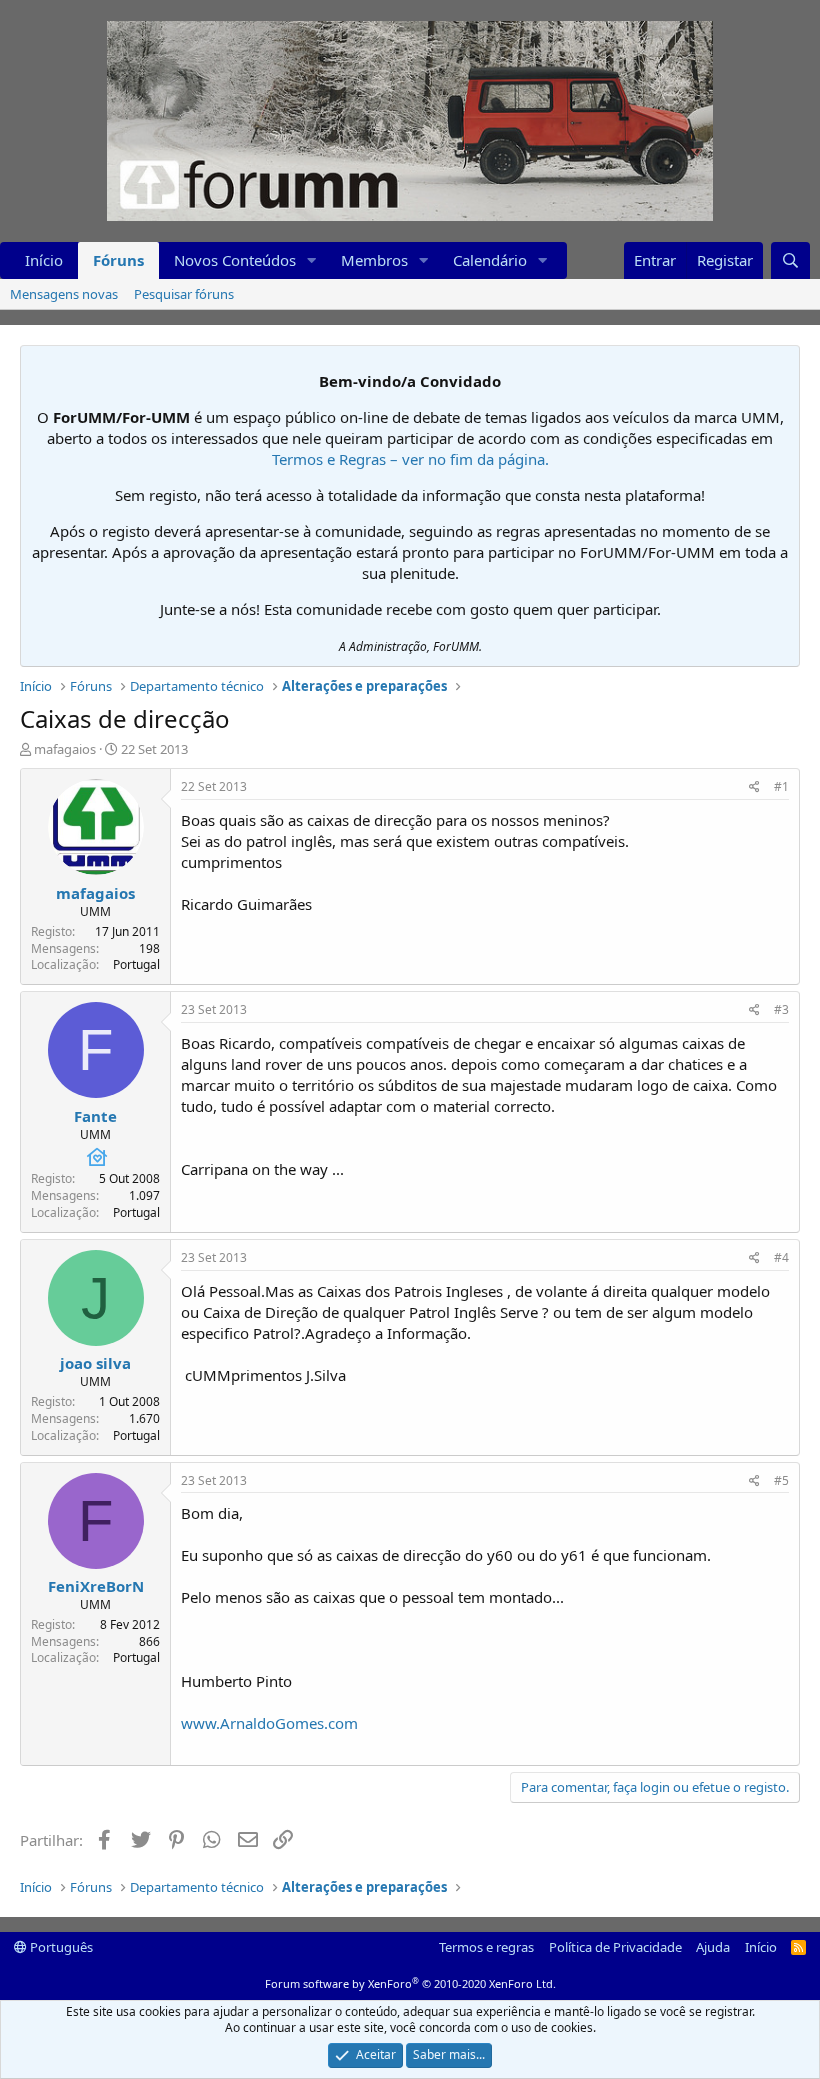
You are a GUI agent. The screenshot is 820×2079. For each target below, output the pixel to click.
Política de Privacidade (615, 1947)
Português (60, 1947)
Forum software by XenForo (410, 1983)
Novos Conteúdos (235, 260)
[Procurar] (790, 260)
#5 (781, 1480)
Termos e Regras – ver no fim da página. (410, 459)
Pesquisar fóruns (184, 294)
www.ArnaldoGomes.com (269, 1723)
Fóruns (118, 260)
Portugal (136, 964)
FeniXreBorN (96, 1586)
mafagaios (65, 749)
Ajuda (713, 1947)
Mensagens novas (64, 294)
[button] (312, 260)
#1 (781, 786)
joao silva (95, 1363)
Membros (374, 260)
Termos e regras (486, 1947)
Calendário (490, 260)
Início (44, 260)
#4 (781, 1257)
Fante (95, 1116)
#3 (781, 1009)
